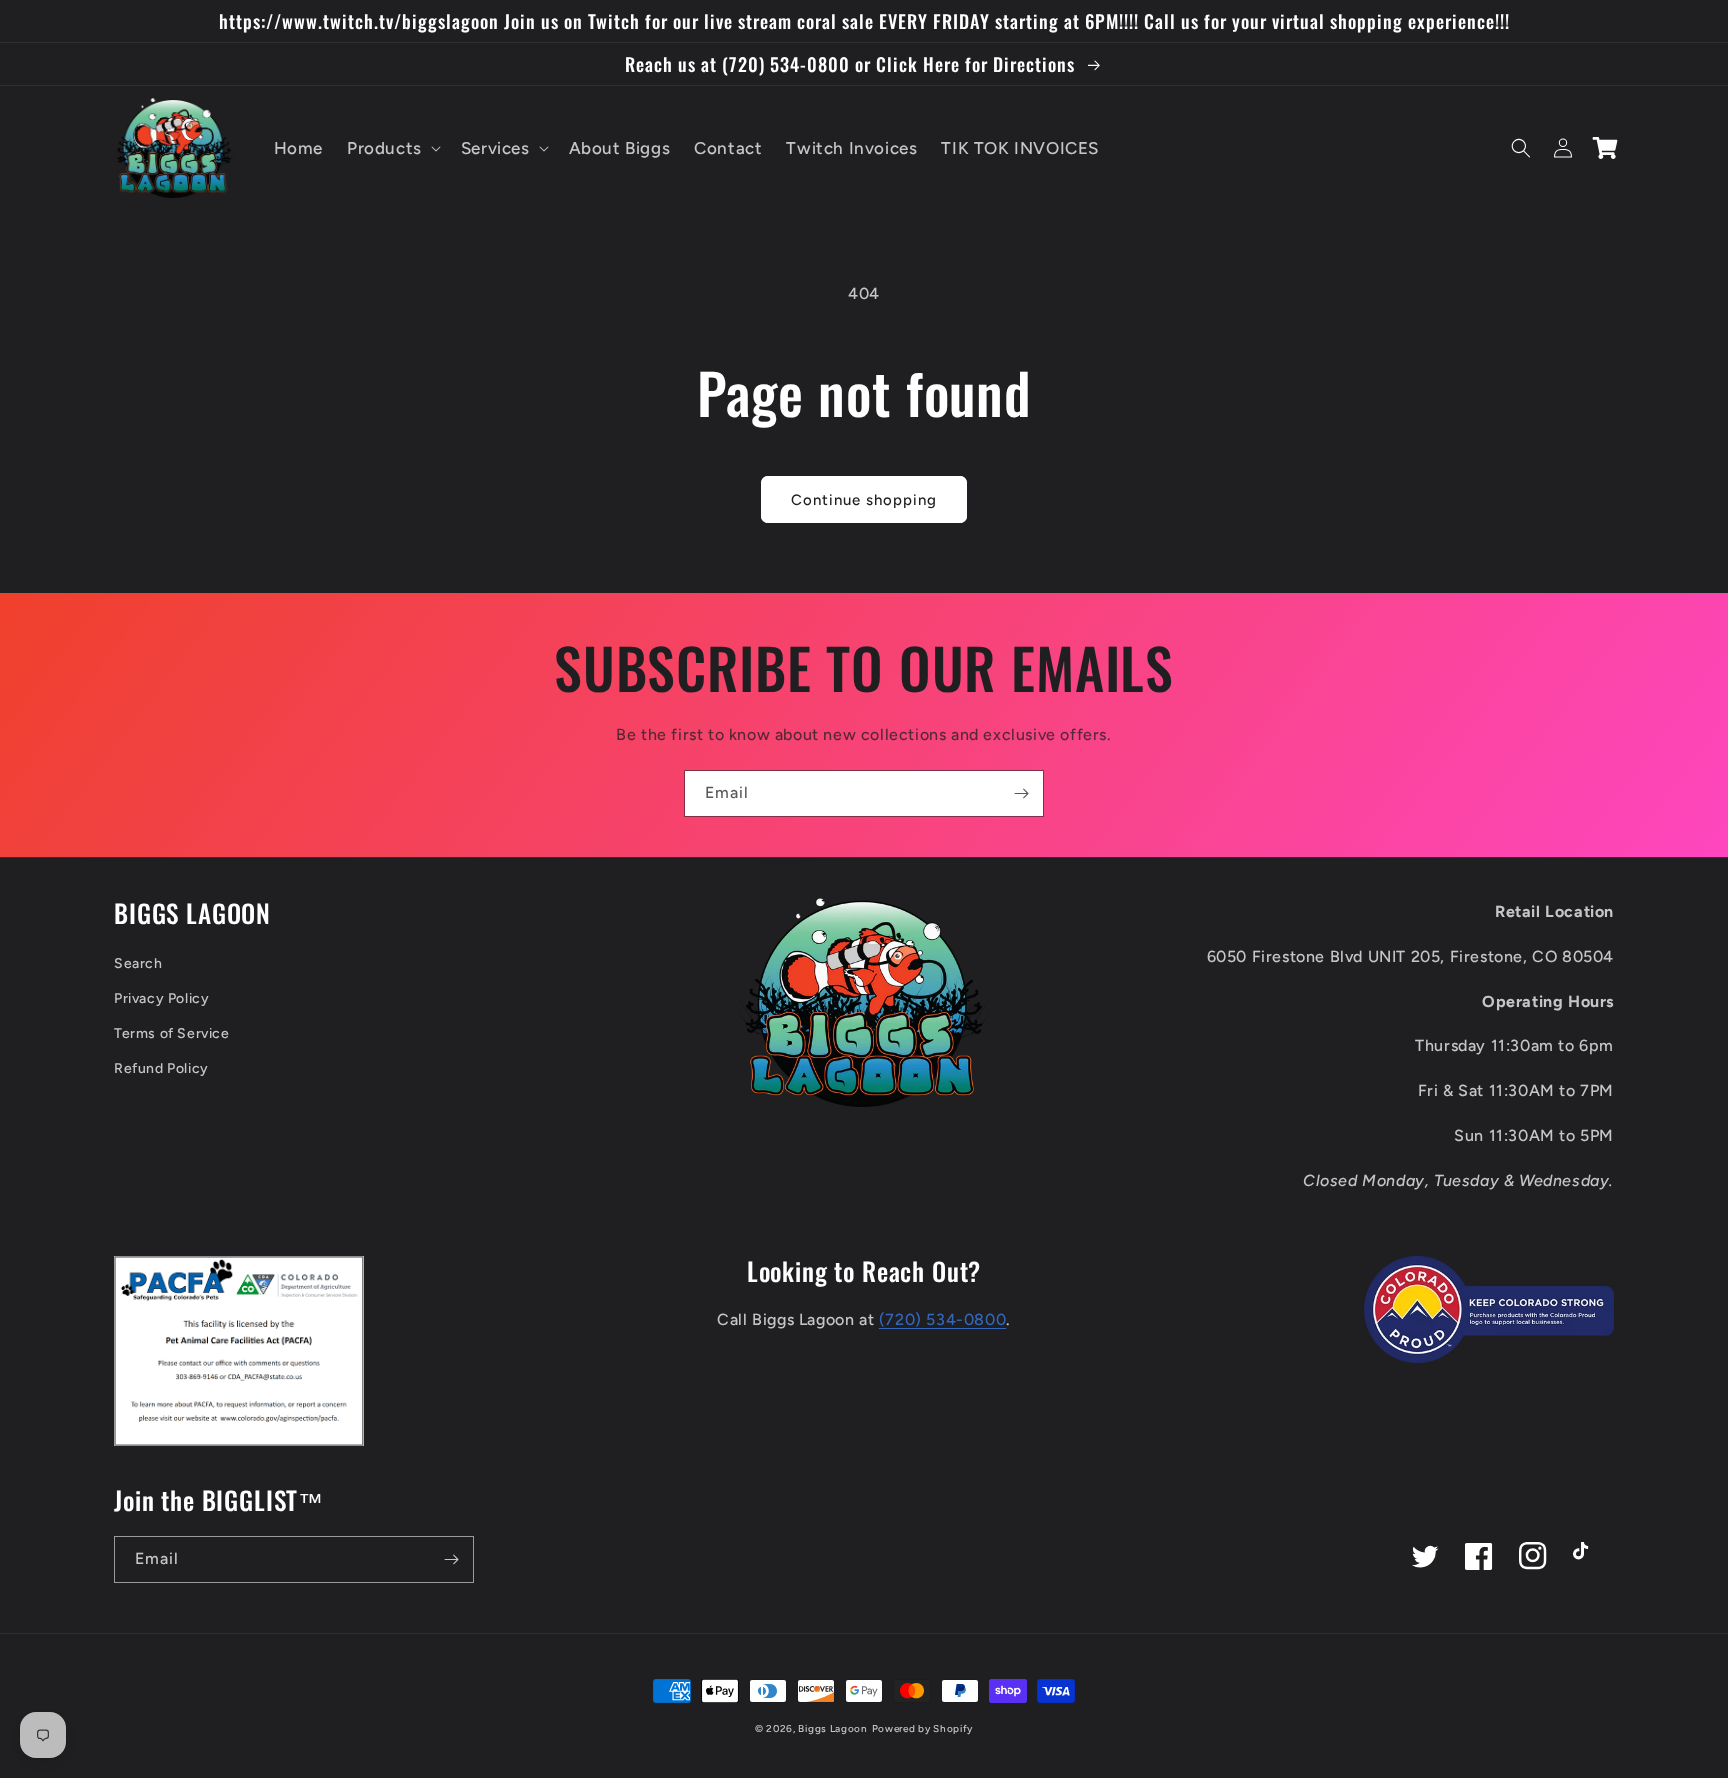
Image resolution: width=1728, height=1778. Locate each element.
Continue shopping (864, 500)
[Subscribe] (1021, 793)
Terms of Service (172, 1033)
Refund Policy (161, 1068)
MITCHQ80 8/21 (192, 1708)
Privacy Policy (161, 998)
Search (138, 963)
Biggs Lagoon (832, 1728)
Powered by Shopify (923, 1728)
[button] (392, 148)
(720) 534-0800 (942, 1319)
